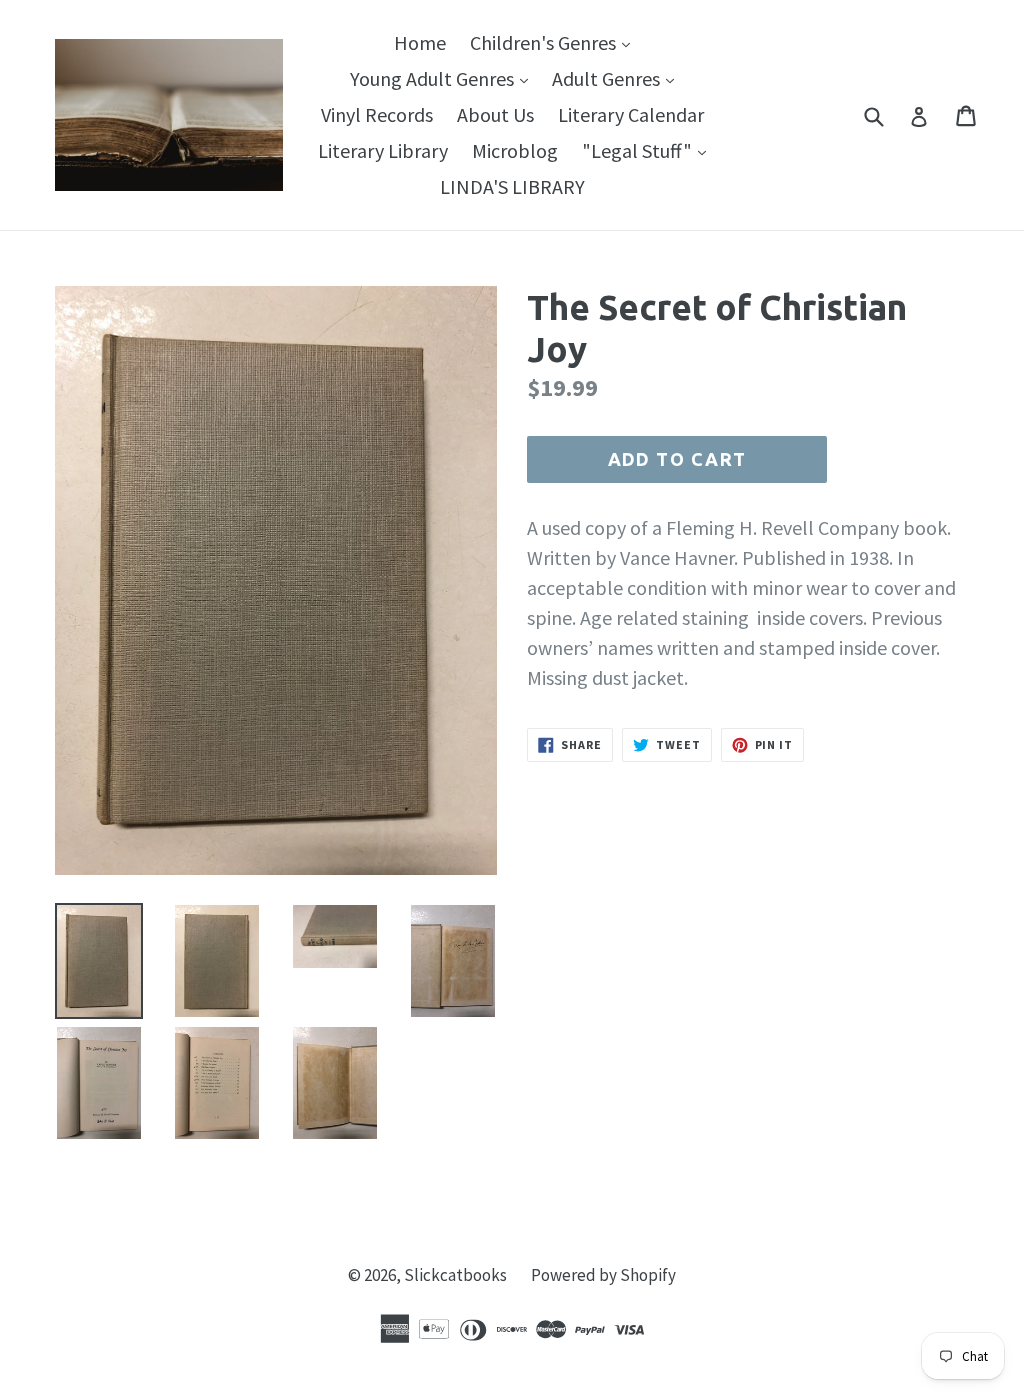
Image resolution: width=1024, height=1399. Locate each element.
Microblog (515, 150)
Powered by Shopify (603, 1275)
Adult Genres (618, 78)
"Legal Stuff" (649, 150)
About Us (495, 114)
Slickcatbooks (455, 1275)
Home (420, 42)
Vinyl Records (377, 114)
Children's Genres (555, 42)
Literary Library (383, 150)
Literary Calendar (631, 114)
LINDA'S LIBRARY (512, 186)
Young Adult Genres (444, 78)
